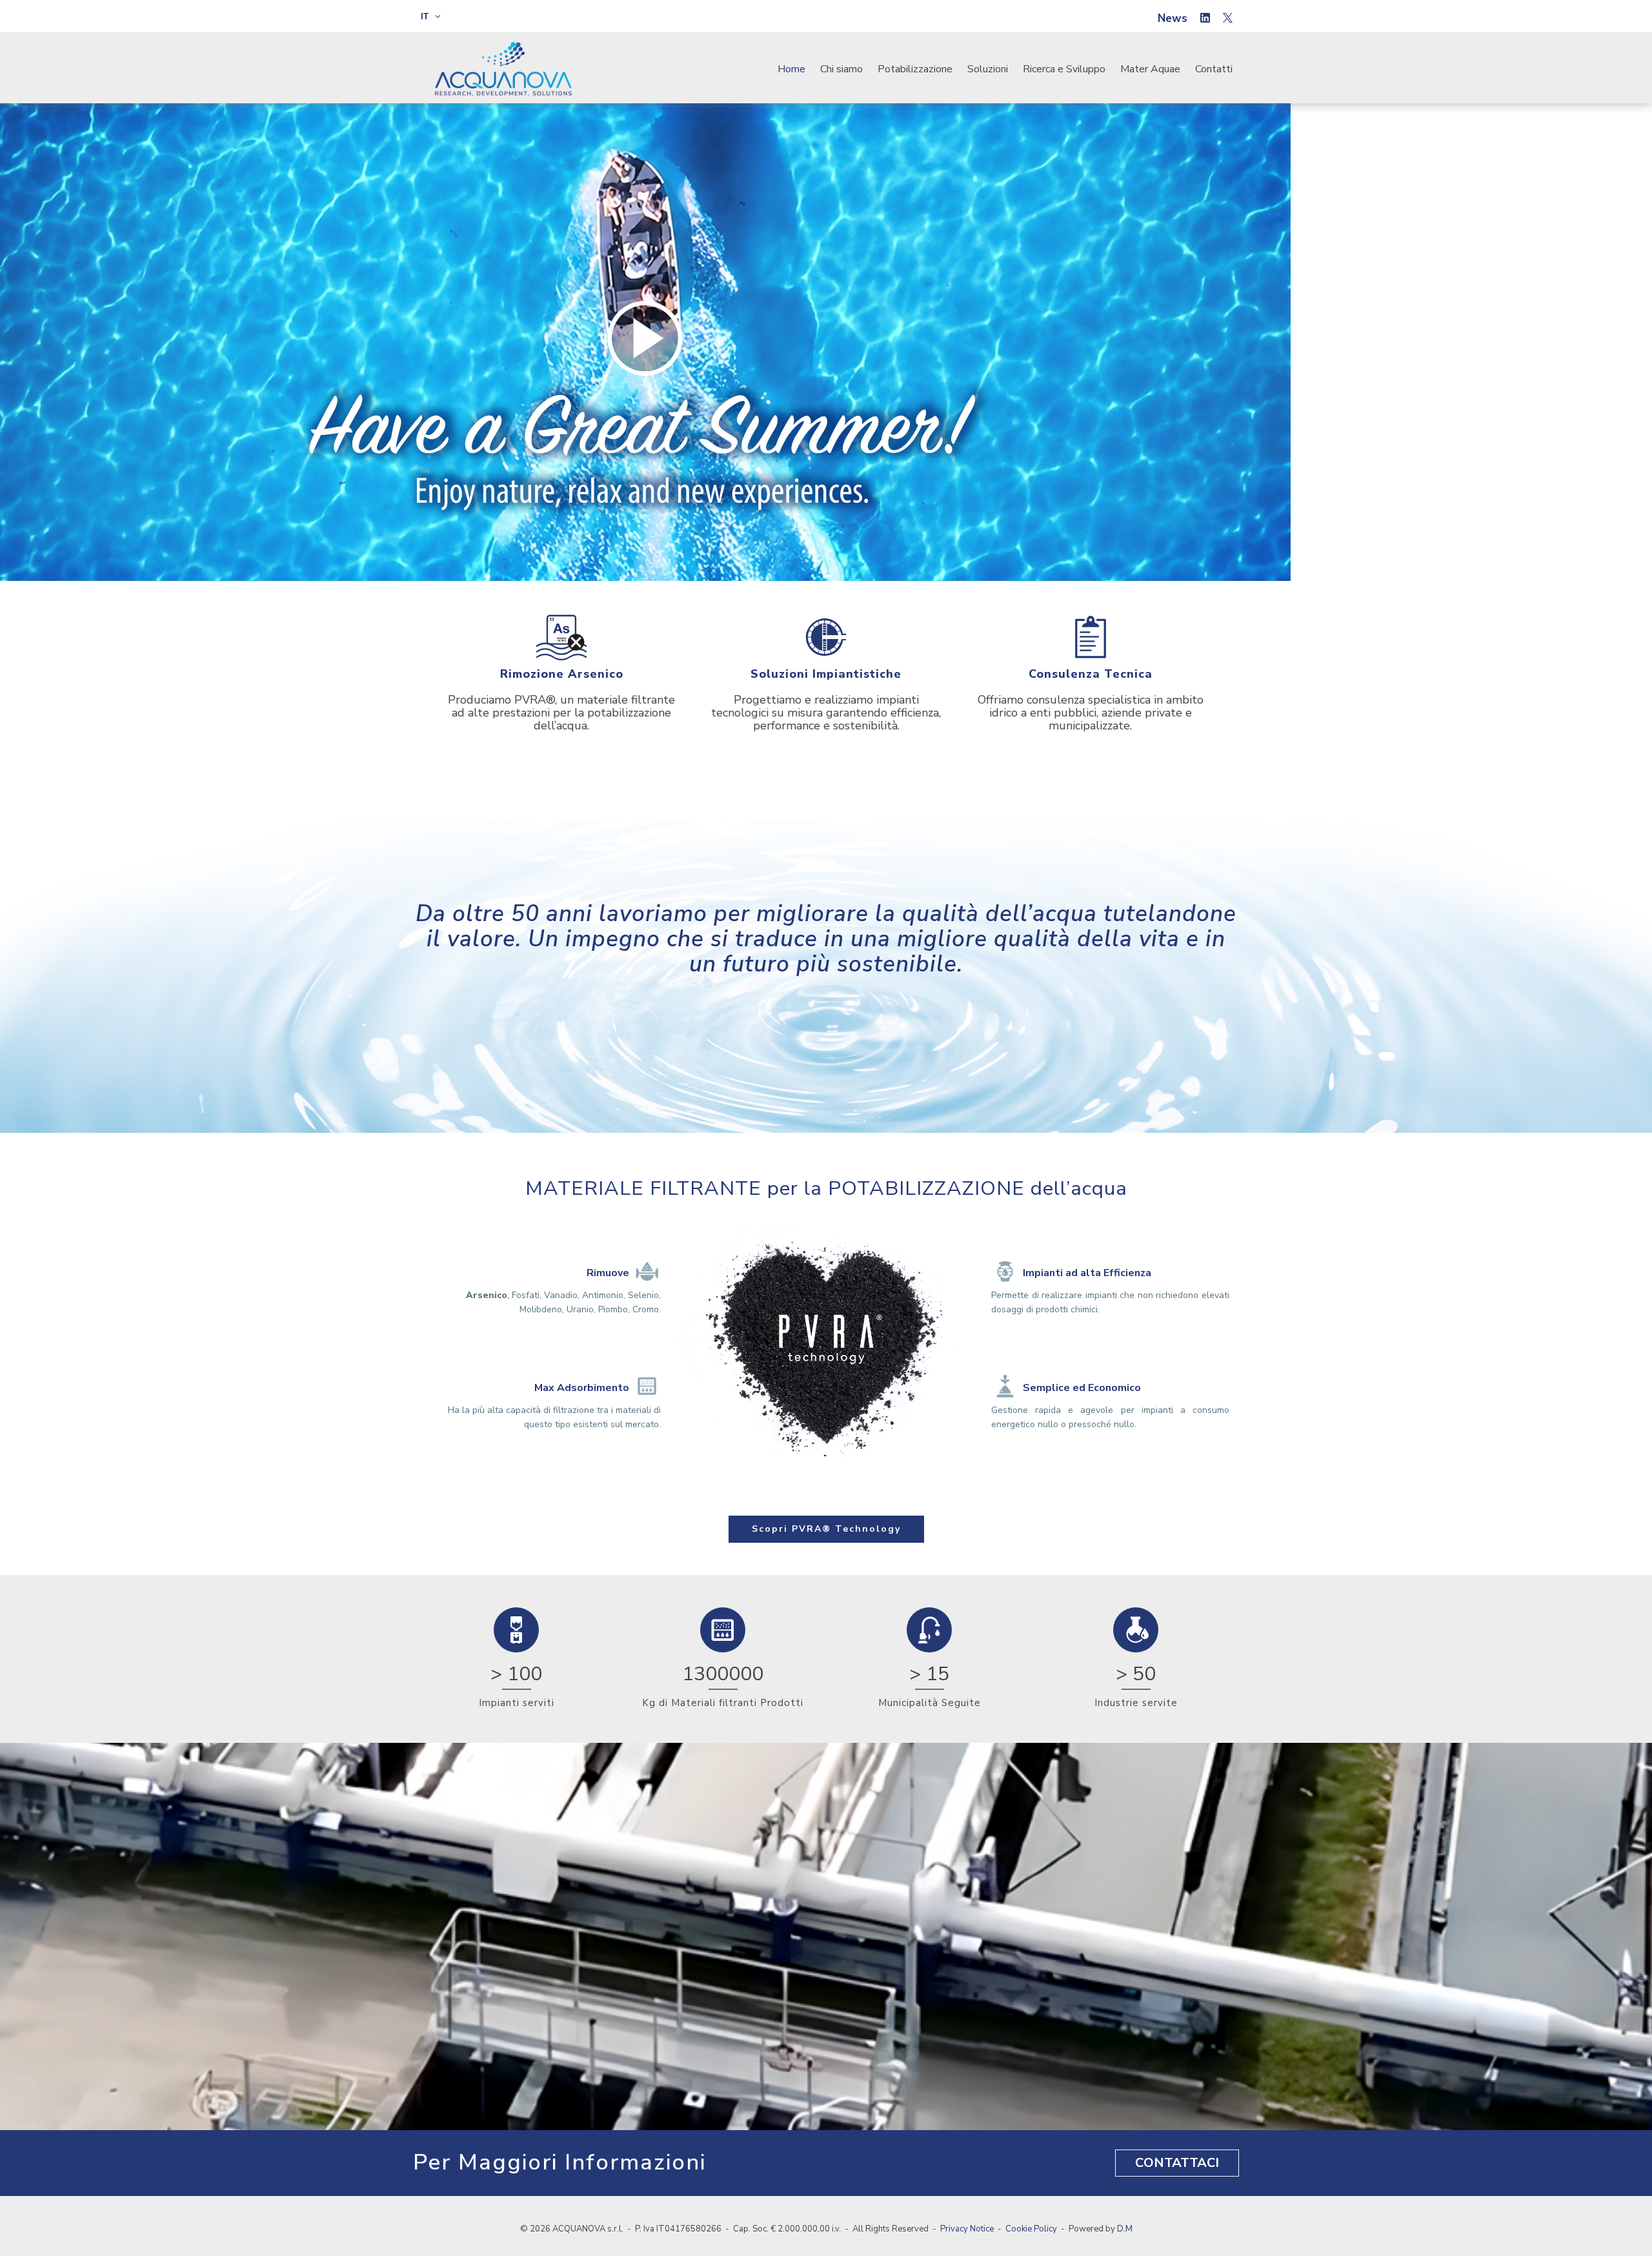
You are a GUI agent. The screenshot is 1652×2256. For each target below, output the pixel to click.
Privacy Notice (967, 2229)
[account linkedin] (1205, 19)
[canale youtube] (1228, 19)
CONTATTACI (1177, 2163)
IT (426, 16)
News (1173, 18)
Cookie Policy (1031, 2229)
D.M (1125, 2229)
